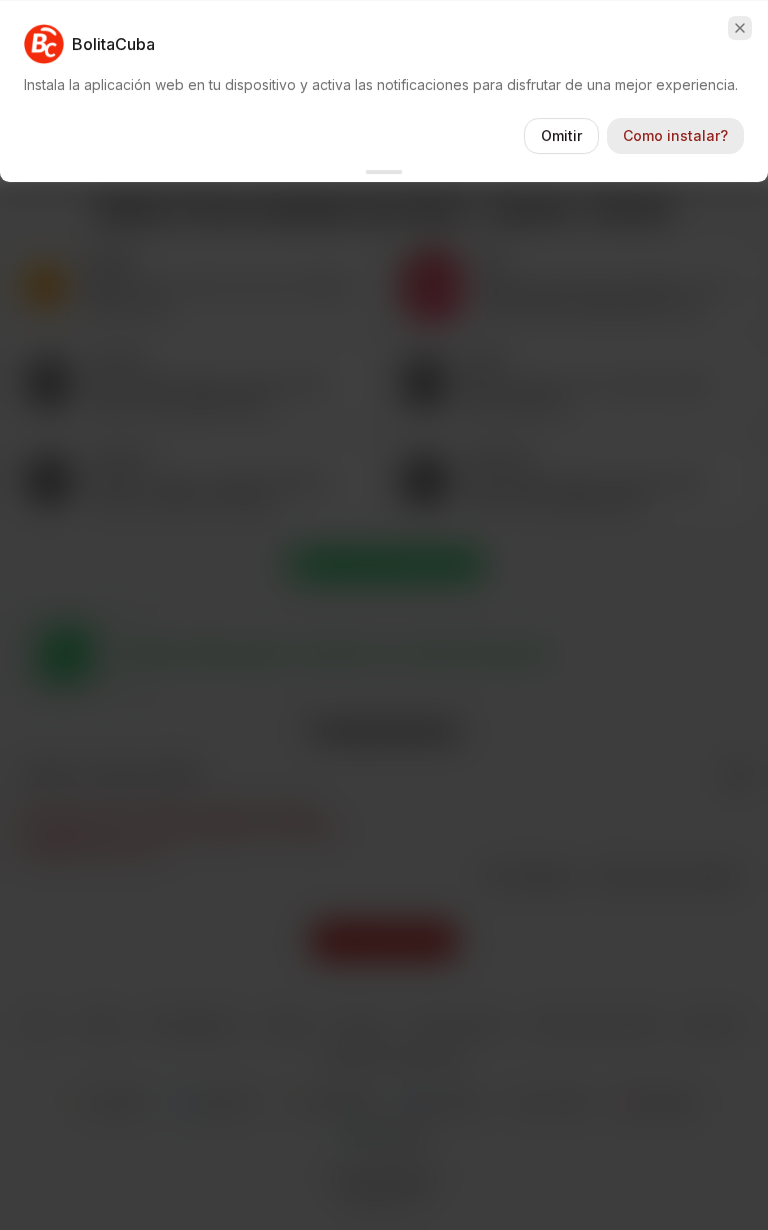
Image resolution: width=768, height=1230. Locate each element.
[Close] (740, 28)
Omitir (561, 135)
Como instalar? (675, 135)
